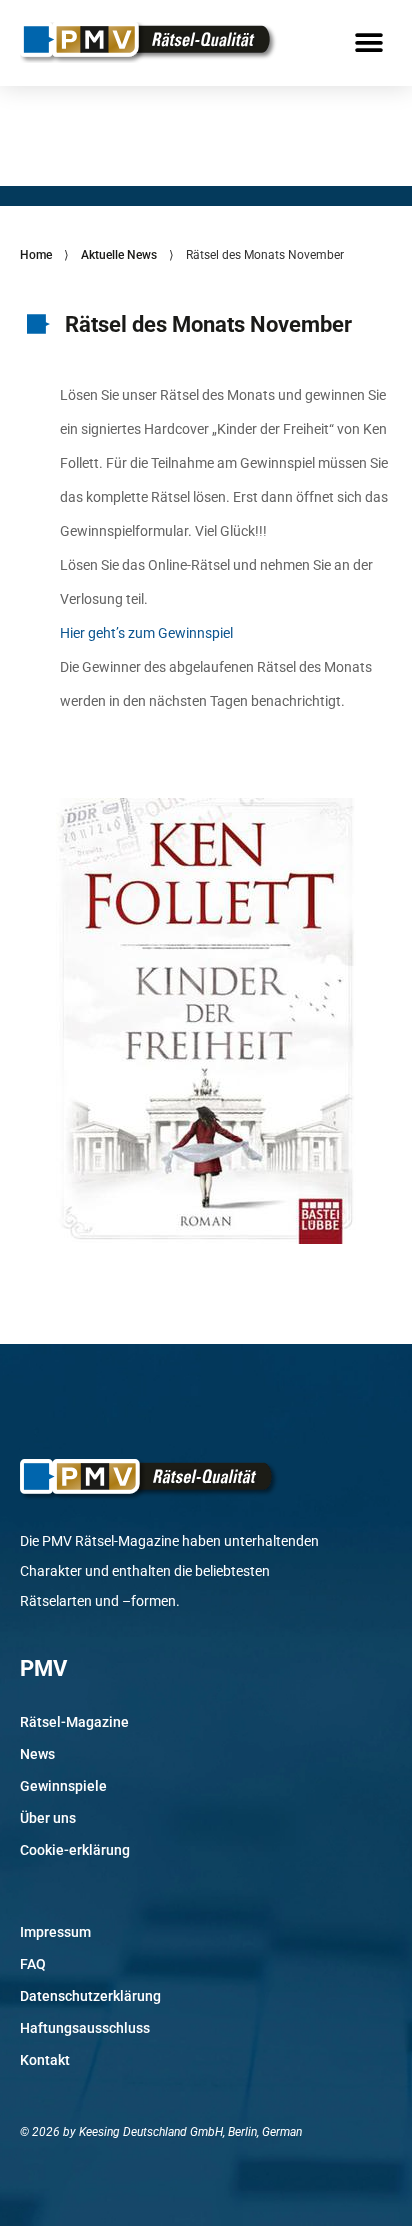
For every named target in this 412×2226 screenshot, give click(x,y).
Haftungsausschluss (85, 2028)
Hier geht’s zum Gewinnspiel (146, 633)
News (37, 1754)
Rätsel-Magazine (74, 1722)
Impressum (55, 1932)
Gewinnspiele (63, 1786)
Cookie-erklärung (75, 1850)
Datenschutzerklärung (90, 1996)
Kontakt (45, 2060)
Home (36, 255)
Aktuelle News (119, 255)
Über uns (48, 1818)
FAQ (33, 1964)
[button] (369, 42)
